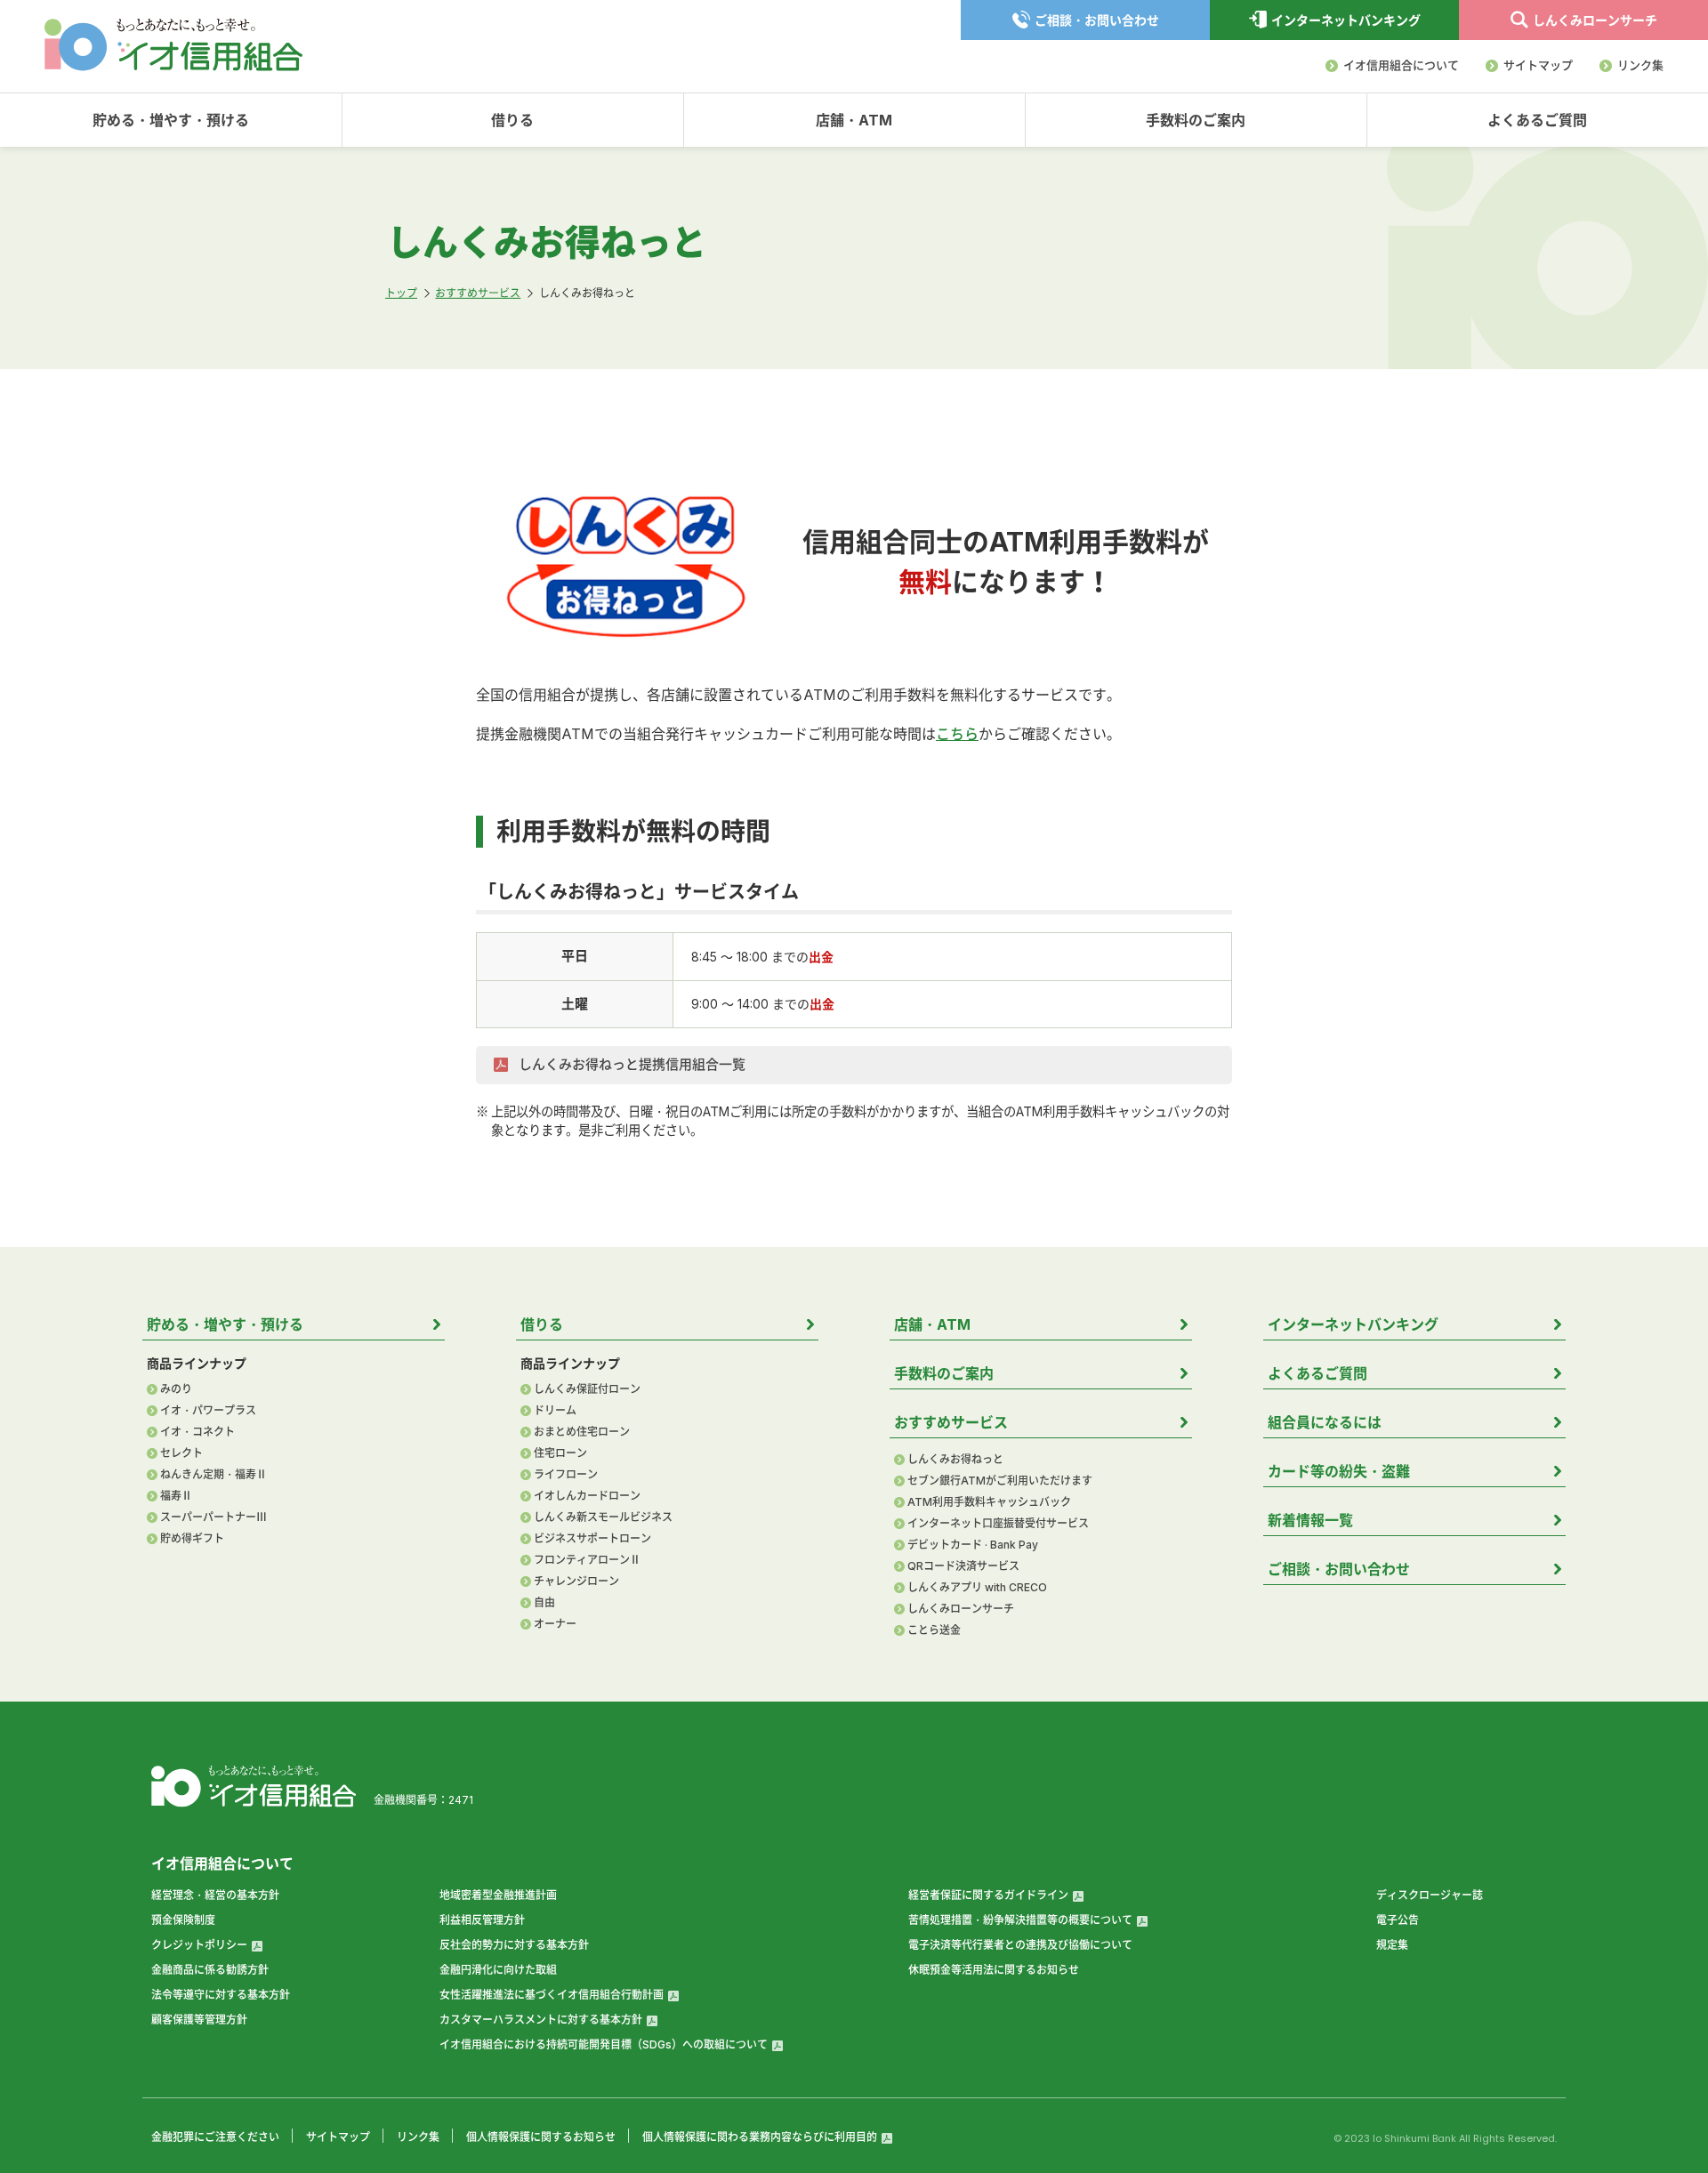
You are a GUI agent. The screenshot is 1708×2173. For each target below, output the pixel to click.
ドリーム (555, 1411)
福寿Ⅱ (176, 1496)
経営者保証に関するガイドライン (988, 1895)
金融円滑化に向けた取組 (498, 1970)
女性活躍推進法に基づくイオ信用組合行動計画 (552, 1995)
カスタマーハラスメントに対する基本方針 (541, 2020)
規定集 (1392, 1945)
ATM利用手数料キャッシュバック (989, 1502)
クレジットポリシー (199, 1945)
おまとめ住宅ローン (582, 1432)
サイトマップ (1538, 65)
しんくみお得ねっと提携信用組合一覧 (630, 1064)
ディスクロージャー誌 (1430, 1895)
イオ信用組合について (1401, 65)
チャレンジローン (576, 1581)
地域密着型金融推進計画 (498, 1895)
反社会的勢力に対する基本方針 (514, 1945)
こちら (957, 734)
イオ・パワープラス (208, 1411)
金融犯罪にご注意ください (215, 2137)
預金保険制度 (183, 1920)
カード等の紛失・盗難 (1339, 1471)
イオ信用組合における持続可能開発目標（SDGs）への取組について (604, 2044)
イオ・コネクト (197, 1432)
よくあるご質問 (1537, 120)
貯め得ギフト (192, 1539)
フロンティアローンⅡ (587, 1560)
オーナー (555, 1624)
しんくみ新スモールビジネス (603, 1517)
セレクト (181, 1453)
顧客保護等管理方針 (199, 2020)
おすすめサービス (951, 1422)
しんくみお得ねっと (955, 1460)
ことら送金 (934, 1630)
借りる (512, 120)
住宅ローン (560, 1453)
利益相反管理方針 (482, 1920)
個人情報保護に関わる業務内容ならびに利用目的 (760, 2137)
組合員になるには (1325, 1422)
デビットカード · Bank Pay (973, 1545)
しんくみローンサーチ (961, 1609)
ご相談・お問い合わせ (1339, 1569)
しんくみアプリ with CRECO (977, 1588)
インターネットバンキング (1353, 1324)
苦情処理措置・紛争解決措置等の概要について (1020, 1920)
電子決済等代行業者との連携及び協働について (1020, 1945)
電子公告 (1398, 1920)
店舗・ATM (854, 120)
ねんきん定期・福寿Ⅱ (213, 1475)
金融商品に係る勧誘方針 (210, 1970)
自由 (544, 1603)
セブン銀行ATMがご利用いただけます (1000, 1481)
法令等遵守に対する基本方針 (221, 1995)
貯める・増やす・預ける (171, 120)
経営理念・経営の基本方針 (215, 1895)
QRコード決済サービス (963, 1566)
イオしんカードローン (587, 1496)
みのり (176, 1389)
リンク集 (1640, 65)
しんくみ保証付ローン (587, 1389)
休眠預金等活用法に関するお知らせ (994, 1970)
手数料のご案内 (1196, 120)
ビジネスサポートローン (592, 1539)
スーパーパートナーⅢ (213, 1517)
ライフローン (566, 1475)
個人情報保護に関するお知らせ (541, 2137)
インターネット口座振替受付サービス (998, 1524)
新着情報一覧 (1310, 1520)
